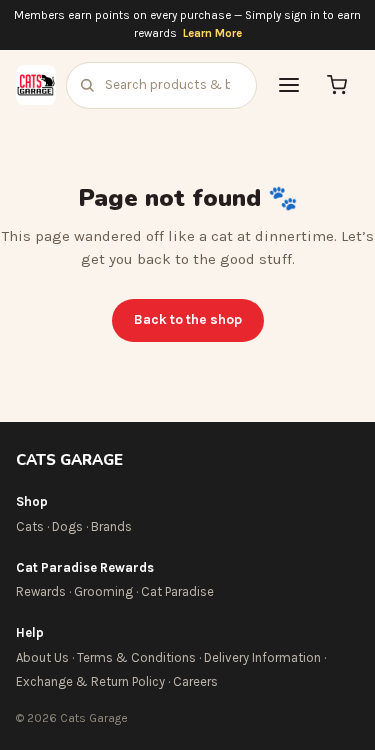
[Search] (87, 85)
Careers (195, 681)
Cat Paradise (177, 591)
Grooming (103, 591)
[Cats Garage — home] (36, 85)
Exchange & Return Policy (90, 681)
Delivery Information (262, 657)
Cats (30, 526)
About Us (42, 657)
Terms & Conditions (136, 657)
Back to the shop (188, 319)
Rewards (41, 591)
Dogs (67, 526)
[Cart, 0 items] (337, 85)
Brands (111, 526)
